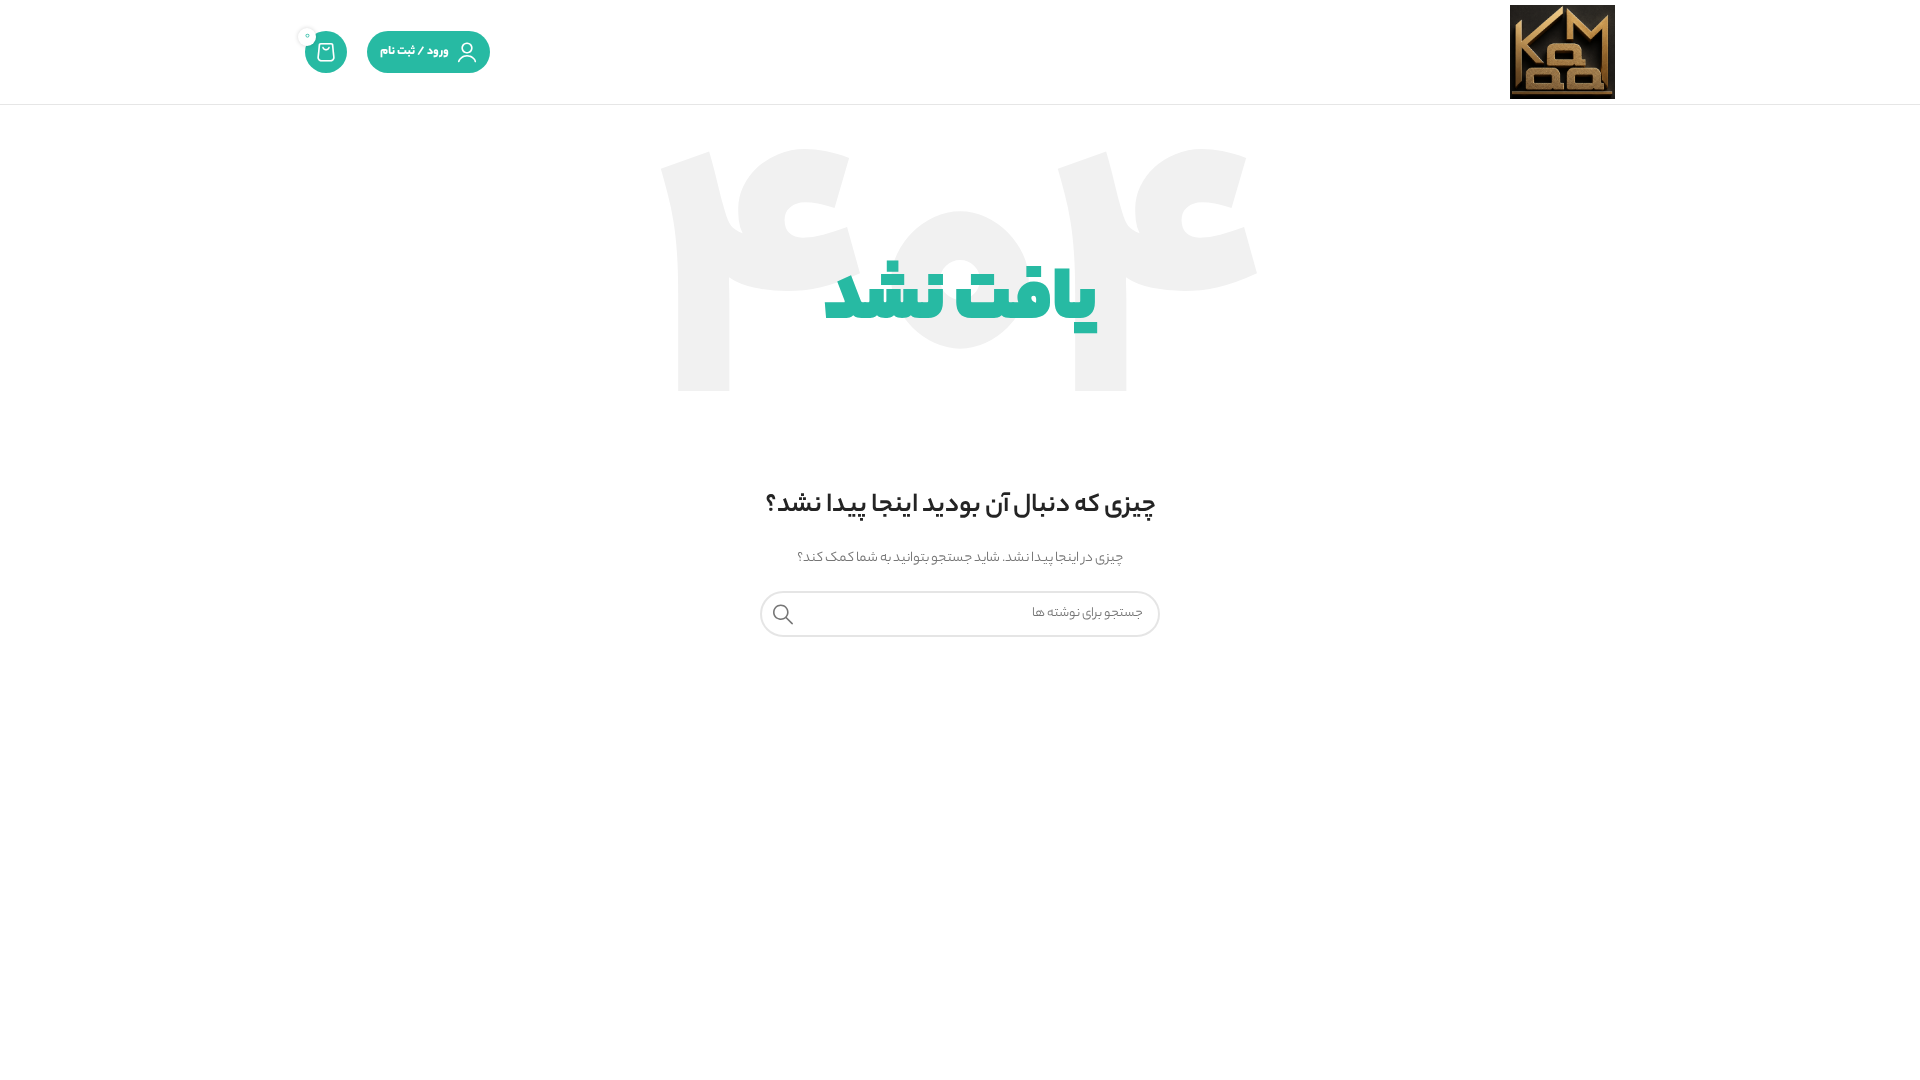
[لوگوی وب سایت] (1562, 51)
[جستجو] (783, 614)
